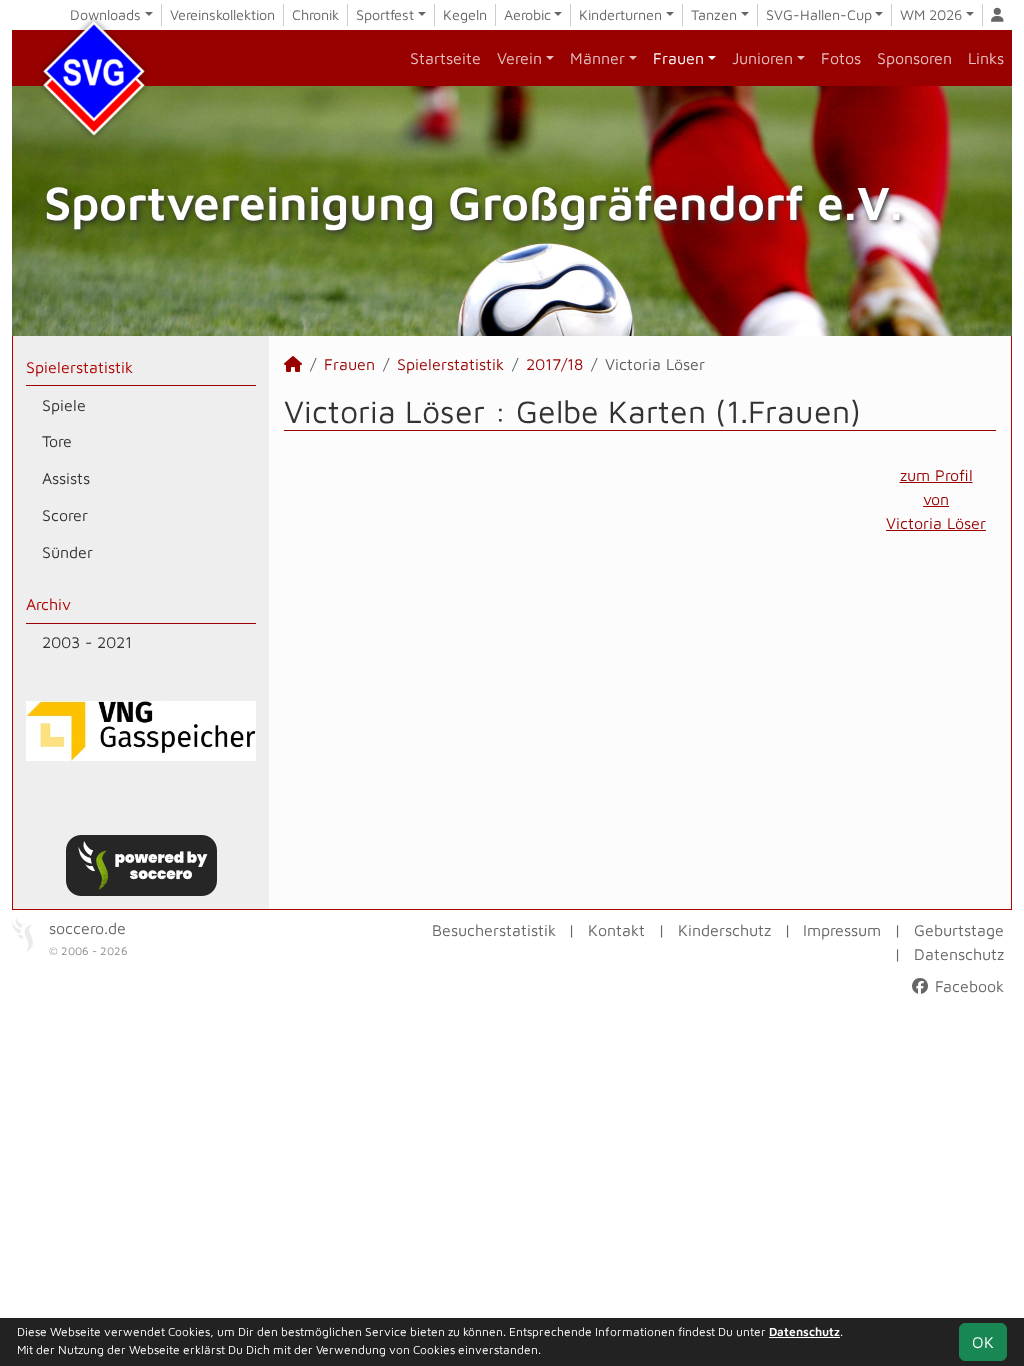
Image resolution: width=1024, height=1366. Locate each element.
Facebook (967, 986)
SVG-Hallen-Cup (819, 14)
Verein (519, 58)
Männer (597, 58)
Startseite (445, 58)
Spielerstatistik (79, 367)
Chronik (315, 14)
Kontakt (616, 930)
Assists (66, 478)
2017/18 (554, 364)
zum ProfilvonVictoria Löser (936, 499)
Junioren (762, 58)
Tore (57, 441)
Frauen (678, 58)
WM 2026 (931, 14)
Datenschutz (959, 954)
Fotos (841, 58)
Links (986, 58)
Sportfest (385, 14)
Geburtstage (959, 930)
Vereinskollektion (222, 14)
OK (983, 1342)
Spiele (64, 405)
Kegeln (465, 14)
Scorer (65, 515)
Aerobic (527, 14)
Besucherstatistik (494, 930)
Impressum (842, 930)
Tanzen (714, 14)
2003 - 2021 (87, 642)
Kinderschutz (724, 930)
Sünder (67, 552)
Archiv (48, 604)
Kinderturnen (620, 14)
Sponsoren (914, 58)
